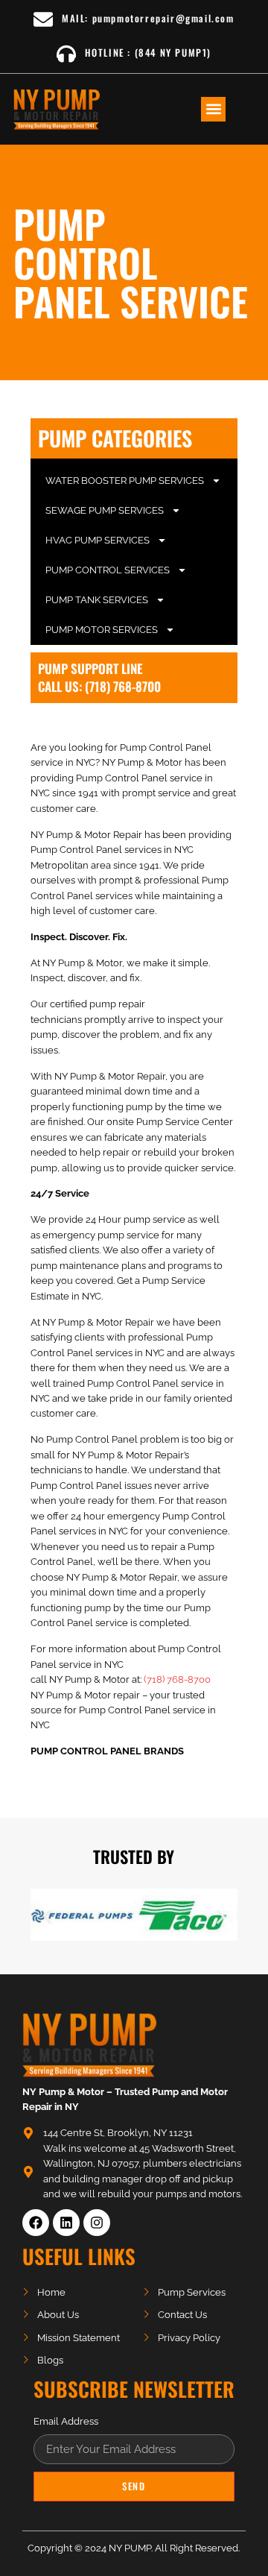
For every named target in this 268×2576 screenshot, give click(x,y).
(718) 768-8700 (177, 1679)
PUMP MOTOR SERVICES (102, 630)
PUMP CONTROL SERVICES (108, 570)
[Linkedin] (66, 2223)
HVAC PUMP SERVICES (98, 540)
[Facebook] (36, 2223)
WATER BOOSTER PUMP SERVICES (125, 481)
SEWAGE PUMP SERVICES (105, 510)
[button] (213, 109)
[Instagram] (97, 2223)
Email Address (66, 2422)
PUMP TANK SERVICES (97, 600)
